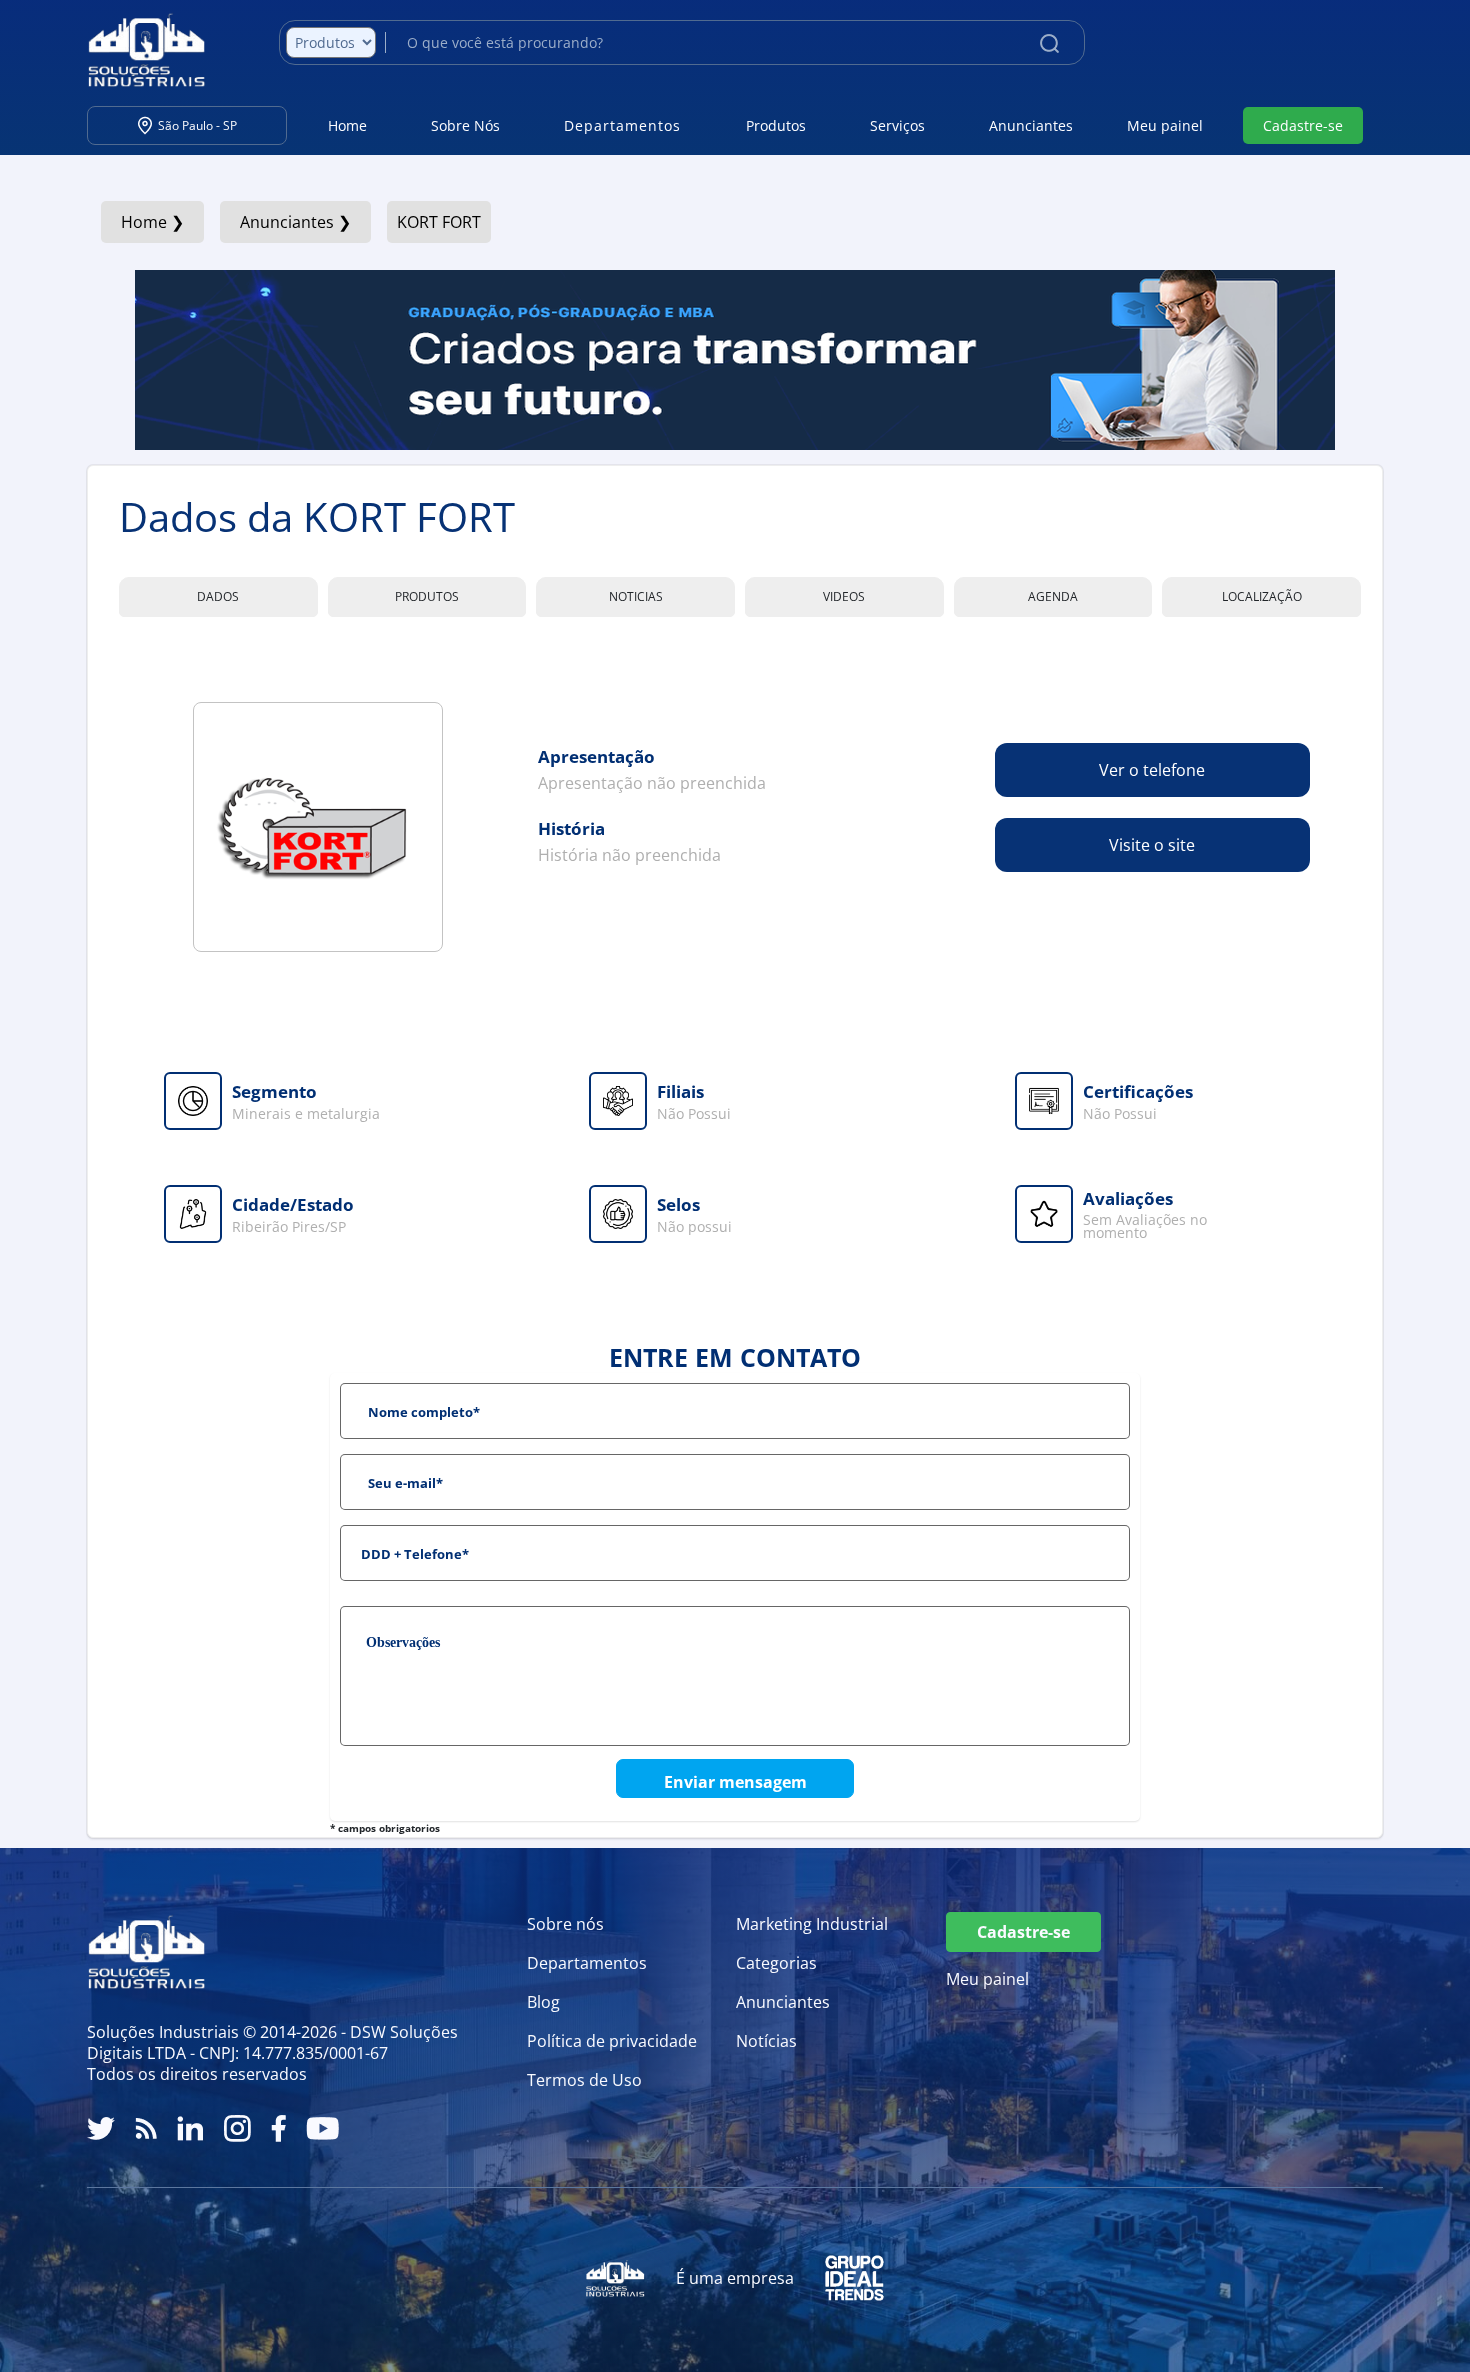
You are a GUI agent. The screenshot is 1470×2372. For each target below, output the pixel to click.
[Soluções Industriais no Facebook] (278, 2128)
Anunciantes (1031, 125)
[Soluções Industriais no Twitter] (101, 2128)
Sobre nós (565, 1924)
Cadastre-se (1303, 125)
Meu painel (1165, 125)
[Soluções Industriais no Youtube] (322, 2128)
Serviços (897, 125)
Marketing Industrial (812, 1924)
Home (347, 125)
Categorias (776, 1963)
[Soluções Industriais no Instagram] (237, 2128)
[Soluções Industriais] (136, 50)
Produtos (776, 125)
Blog (543, 2002)
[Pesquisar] (1049, 42)
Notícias (766, 2041)
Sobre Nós (465, 125)
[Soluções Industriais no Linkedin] (190, 2128)
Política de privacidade (612, 2041)
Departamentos (587, 1963)
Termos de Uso (584, 2080)
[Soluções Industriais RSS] (146, 2128)
